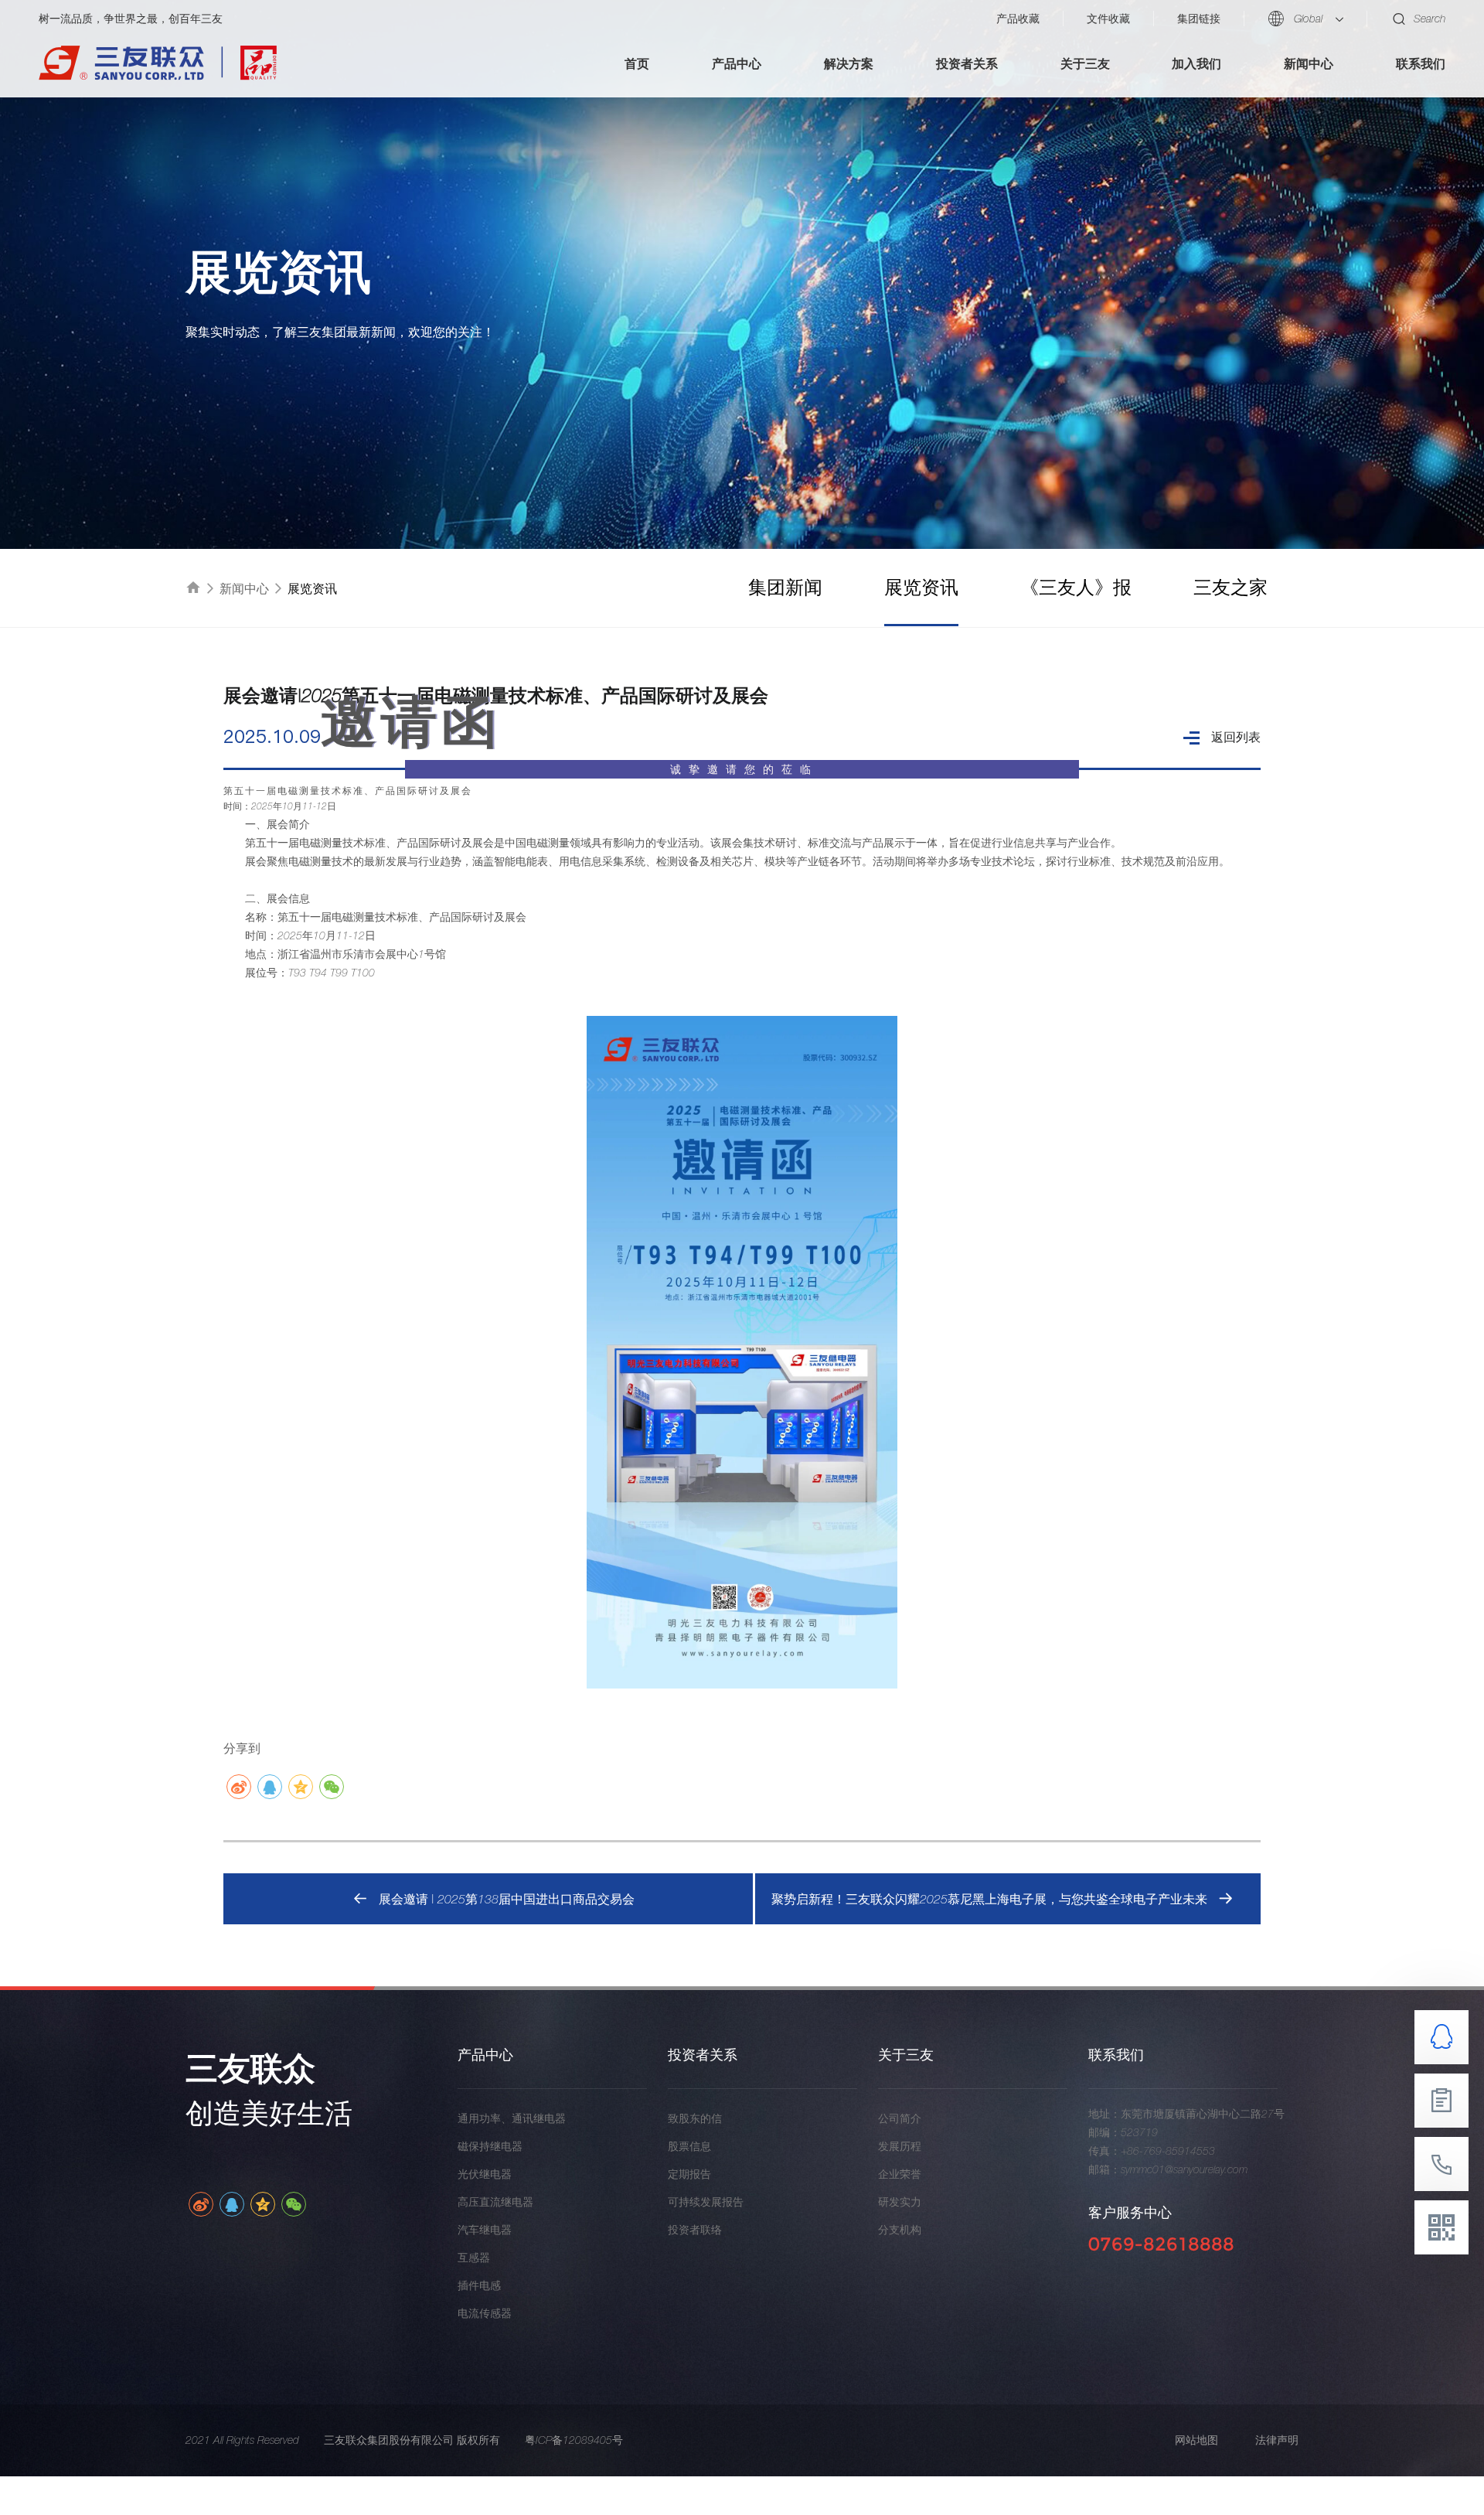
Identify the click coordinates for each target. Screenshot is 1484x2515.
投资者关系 (967, 63)
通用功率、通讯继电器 (512, 2118)
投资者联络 (695, 2230)
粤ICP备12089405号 (574, 2440)
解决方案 (849, 63)
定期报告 (689, 2174)
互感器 (474, 2258)
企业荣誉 (900, 2174)
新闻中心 (1309, 63)
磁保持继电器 (490, 2146)
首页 (637, 63)
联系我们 (1421, 63)
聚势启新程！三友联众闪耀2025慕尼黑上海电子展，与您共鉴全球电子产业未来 (989, 1899)
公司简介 (900, 2118)
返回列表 (1236, 737)
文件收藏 (1108, 19)
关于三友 (1085, 63)
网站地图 (1196, 2440)
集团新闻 (785, 587)
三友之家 (1230, 587)
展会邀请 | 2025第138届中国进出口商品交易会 (507, 1899)
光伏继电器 (485, 2174)
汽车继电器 (485, 2230)
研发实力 (900, 2202)
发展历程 (900, 2146)
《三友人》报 (1076, 587)
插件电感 (479, 2285)
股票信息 (689, 2146)
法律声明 (1277, 2440)
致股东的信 (695, 2118)
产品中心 (737, 63)
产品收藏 (1018, 19)
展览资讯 (921, 587)
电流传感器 (485, 2313)
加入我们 (1196, 63)
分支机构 (900, 2230)
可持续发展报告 (706, 2202)
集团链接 (1199, 19)
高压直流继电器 (495, 2202)
